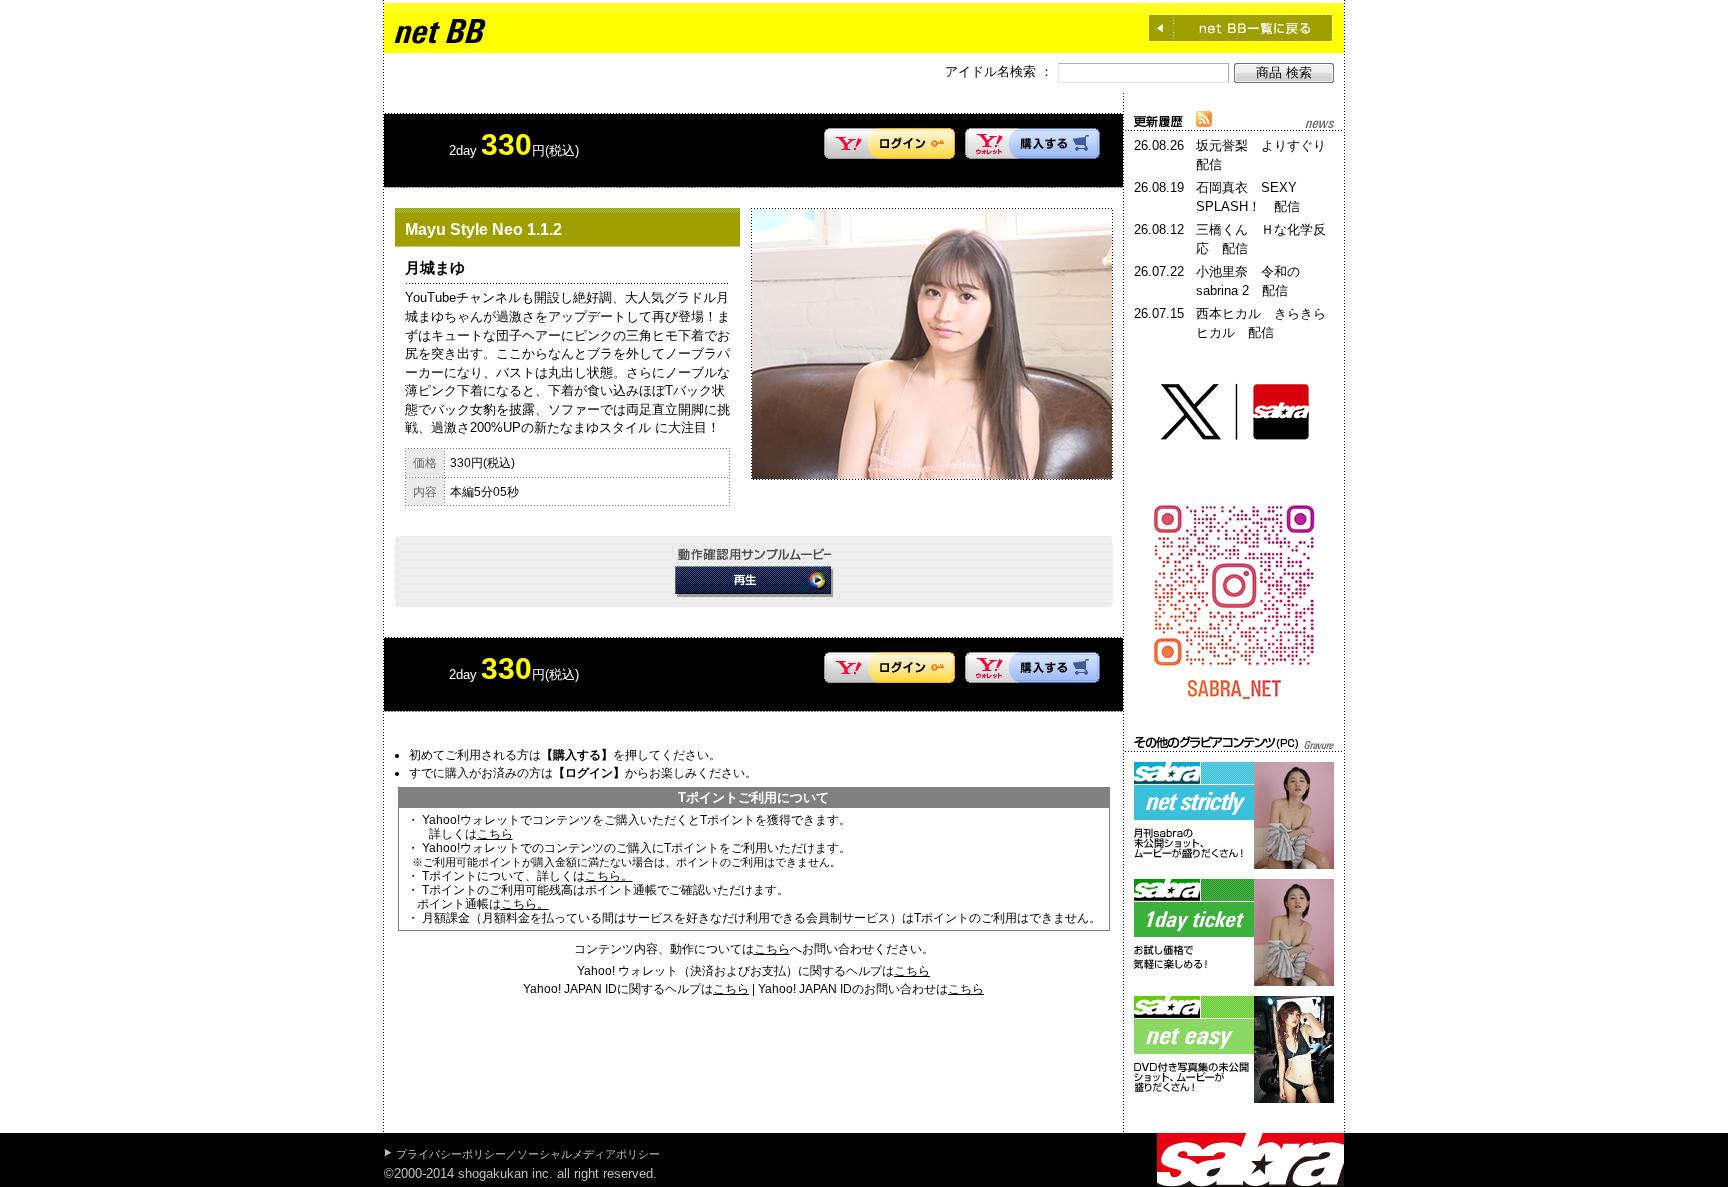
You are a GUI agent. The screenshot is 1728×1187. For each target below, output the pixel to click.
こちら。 (609, 876)
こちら (495, 834)
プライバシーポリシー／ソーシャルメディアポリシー (528, 1154)
